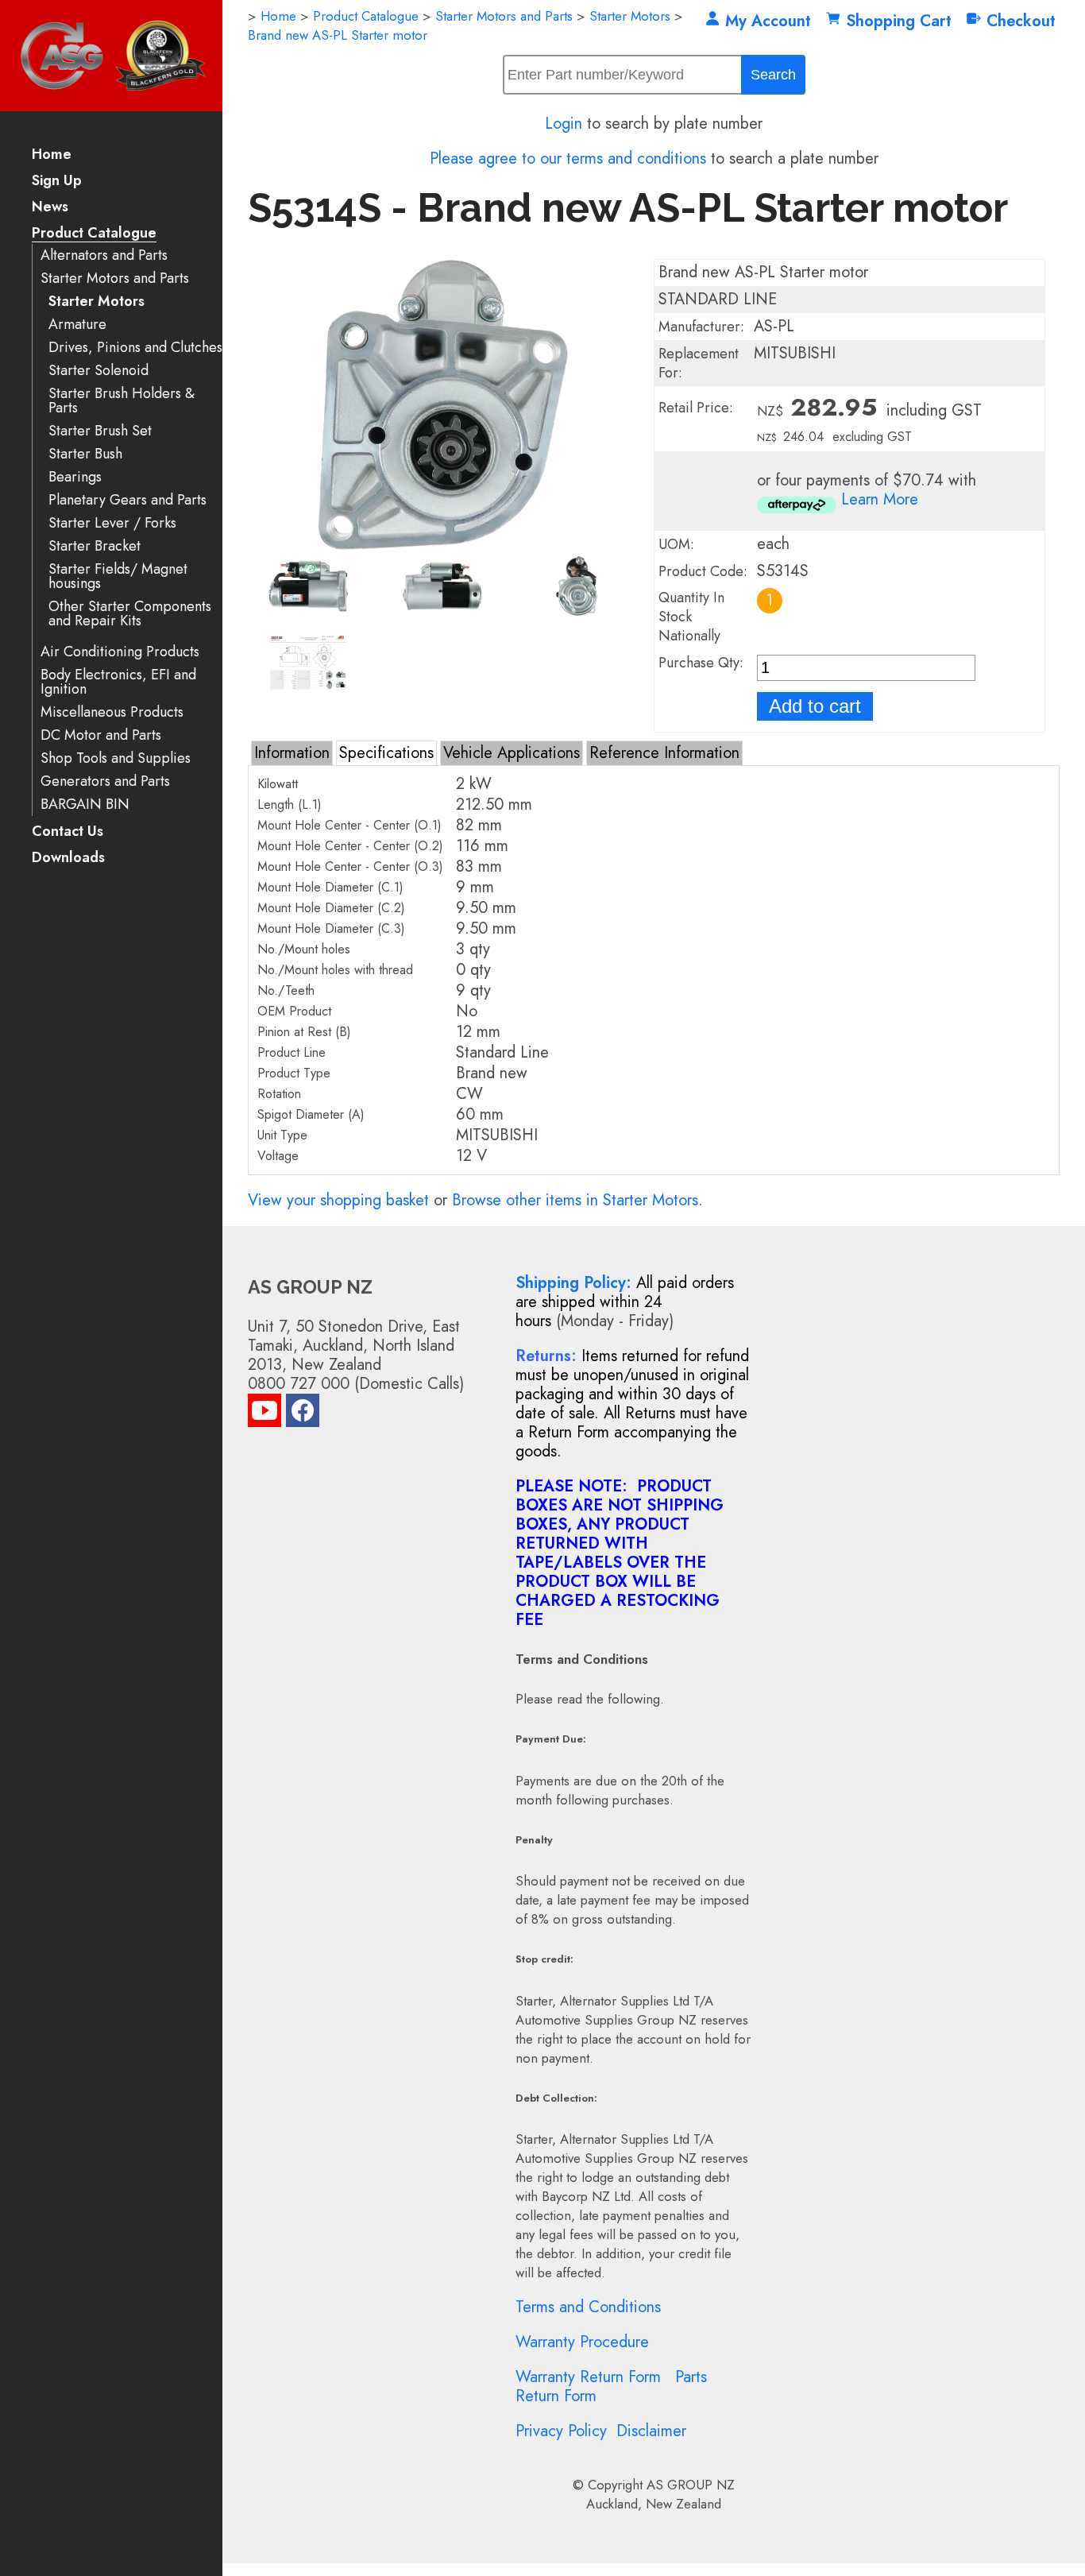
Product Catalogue (94, 234)
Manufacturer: (701, 327)
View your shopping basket (338, 1200)
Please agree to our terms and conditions (568, 159)
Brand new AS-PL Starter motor (338, 35)
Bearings (75, 477)
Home (52, 155)
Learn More (880, 499)
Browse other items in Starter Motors (575, 1200)
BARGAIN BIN (85, 805)
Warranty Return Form (588, 2377)
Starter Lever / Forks (112, 523)
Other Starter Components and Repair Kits (130, 614)
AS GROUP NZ (691, 2485)
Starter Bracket (95, 546)
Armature (77, 325)
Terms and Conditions (588, 2307)
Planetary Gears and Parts (127, 500)
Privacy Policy (561, 2431)
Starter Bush (85, 454)
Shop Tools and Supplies (116, 758)
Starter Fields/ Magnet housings (118, 576)
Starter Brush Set (100, 431)
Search (773, 75)
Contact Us (68, 832)
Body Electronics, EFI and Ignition (118, 682)
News (50, 208)
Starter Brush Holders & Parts (122, 401)
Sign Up (57, 182)
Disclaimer (651, 2431)
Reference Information (664, 753)
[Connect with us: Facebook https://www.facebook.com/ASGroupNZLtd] (303, 1414)
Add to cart (815, 706)
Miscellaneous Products (112, 712)
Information (292, 753)
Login (564, 124)
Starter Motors (97, 302)
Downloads (68, 859)
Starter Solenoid (98, 371)
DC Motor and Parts (101, 735)
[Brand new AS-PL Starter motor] (443, 545)
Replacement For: (699, 363)
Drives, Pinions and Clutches (135, 348)
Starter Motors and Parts (115, 278)
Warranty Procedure (582, 2342)
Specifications (386, 753)
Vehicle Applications (512, 753)
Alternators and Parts (104, 255)
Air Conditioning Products (120, 652)
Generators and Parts (105, 781)
